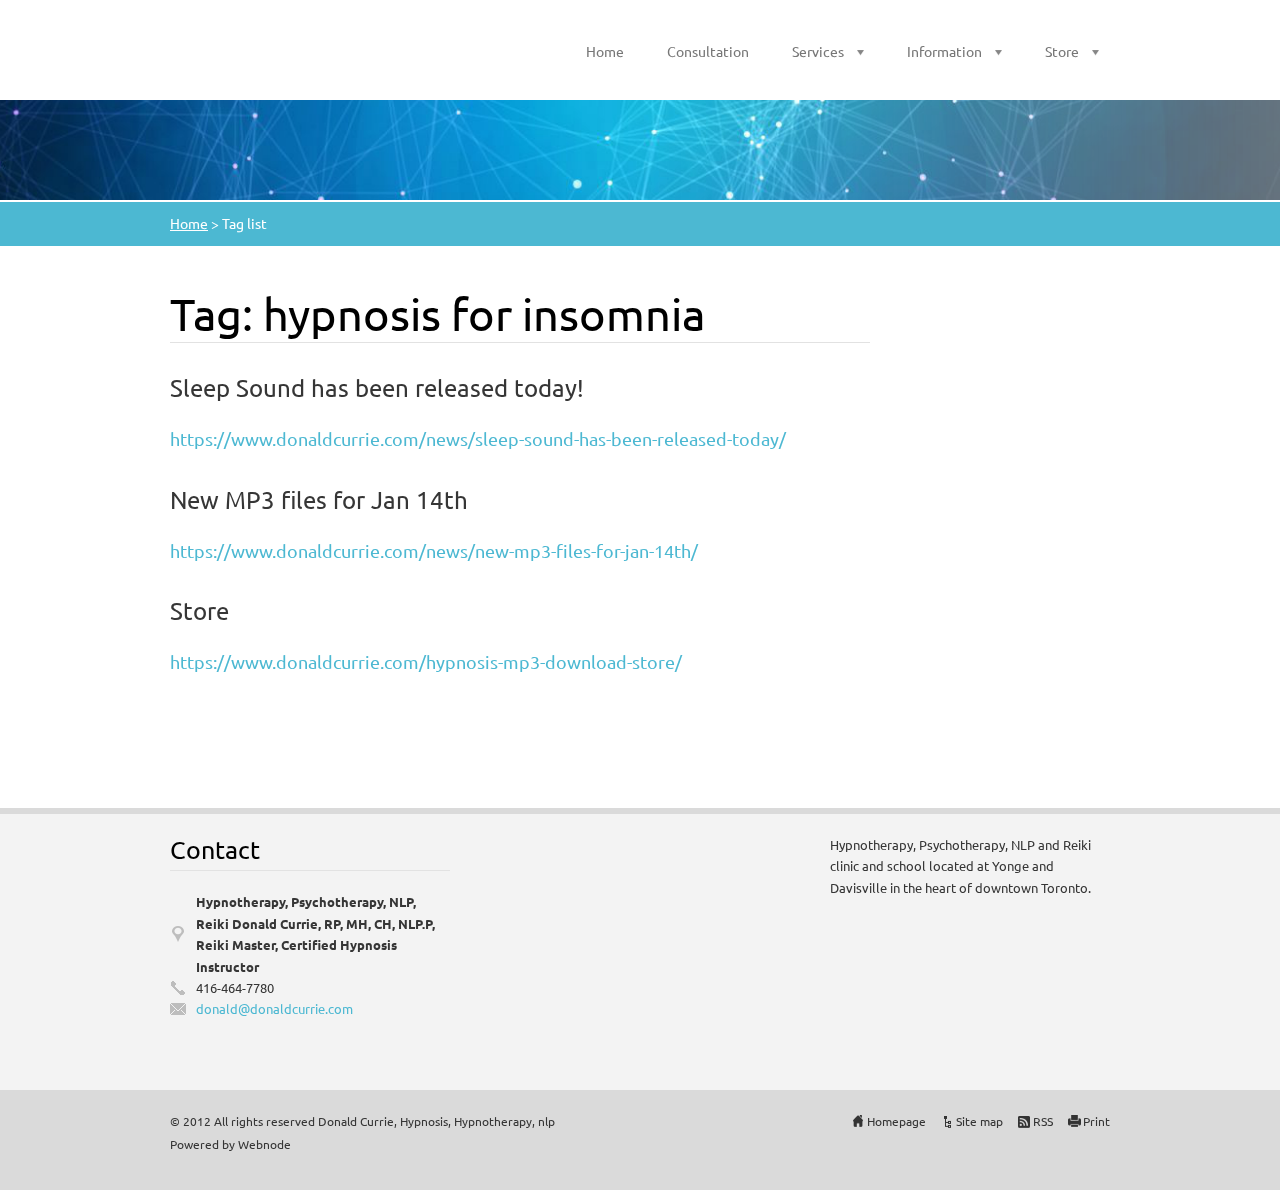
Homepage (896, 1121)
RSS (1043, 1121)
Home (605, 51)
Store (1062, 51)
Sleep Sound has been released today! (377, 387)
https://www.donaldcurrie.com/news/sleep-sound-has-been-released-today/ (478, 438)
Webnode (264, 1144)
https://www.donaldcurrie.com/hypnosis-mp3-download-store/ (426, 661)
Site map (979, 1121)
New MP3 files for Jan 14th (319, 499)
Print (1096, 1121)
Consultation (708, 51)
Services (818, 51)
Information (944, 51)
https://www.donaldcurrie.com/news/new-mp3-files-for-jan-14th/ (434, 550)
